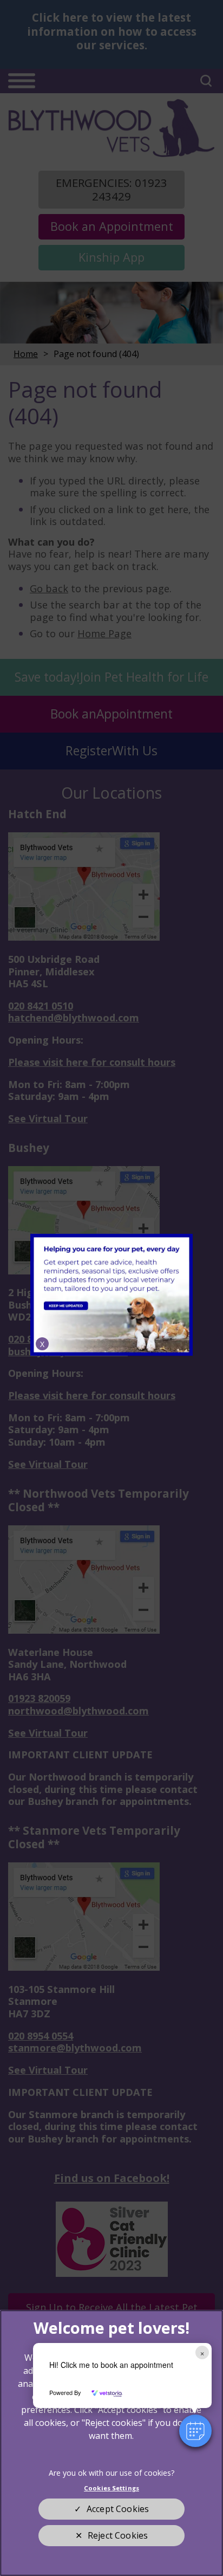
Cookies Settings (111, 2488)
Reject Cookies (118, 2535)
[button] (195, 2431)
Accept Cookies (118, 2509)
